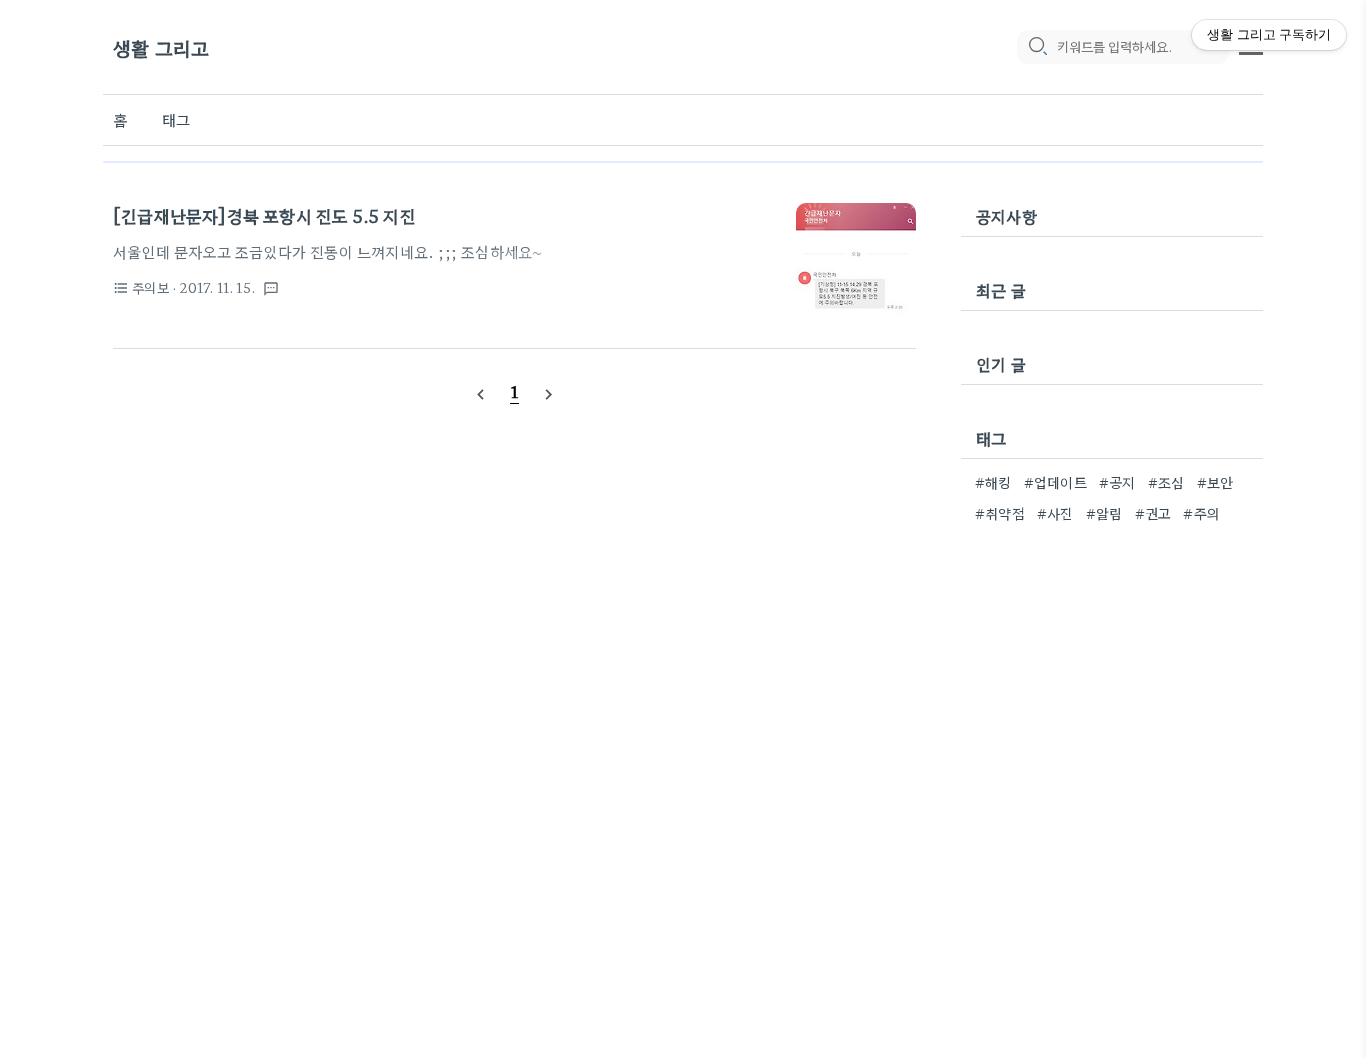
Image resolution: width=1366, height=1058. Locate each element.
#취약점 (1000, 513)
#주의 (1201, 513)
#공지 (1117, 482)
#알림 (1104, 513)
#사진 (1055, 513)
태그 (176, 119)
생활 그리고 (161, 47)
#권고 (1153, 513)
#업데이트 (1055, 482)
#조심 (1166, 482)
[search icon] (1037, 47)
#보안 (1215, 482)
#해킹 (993, 482)
